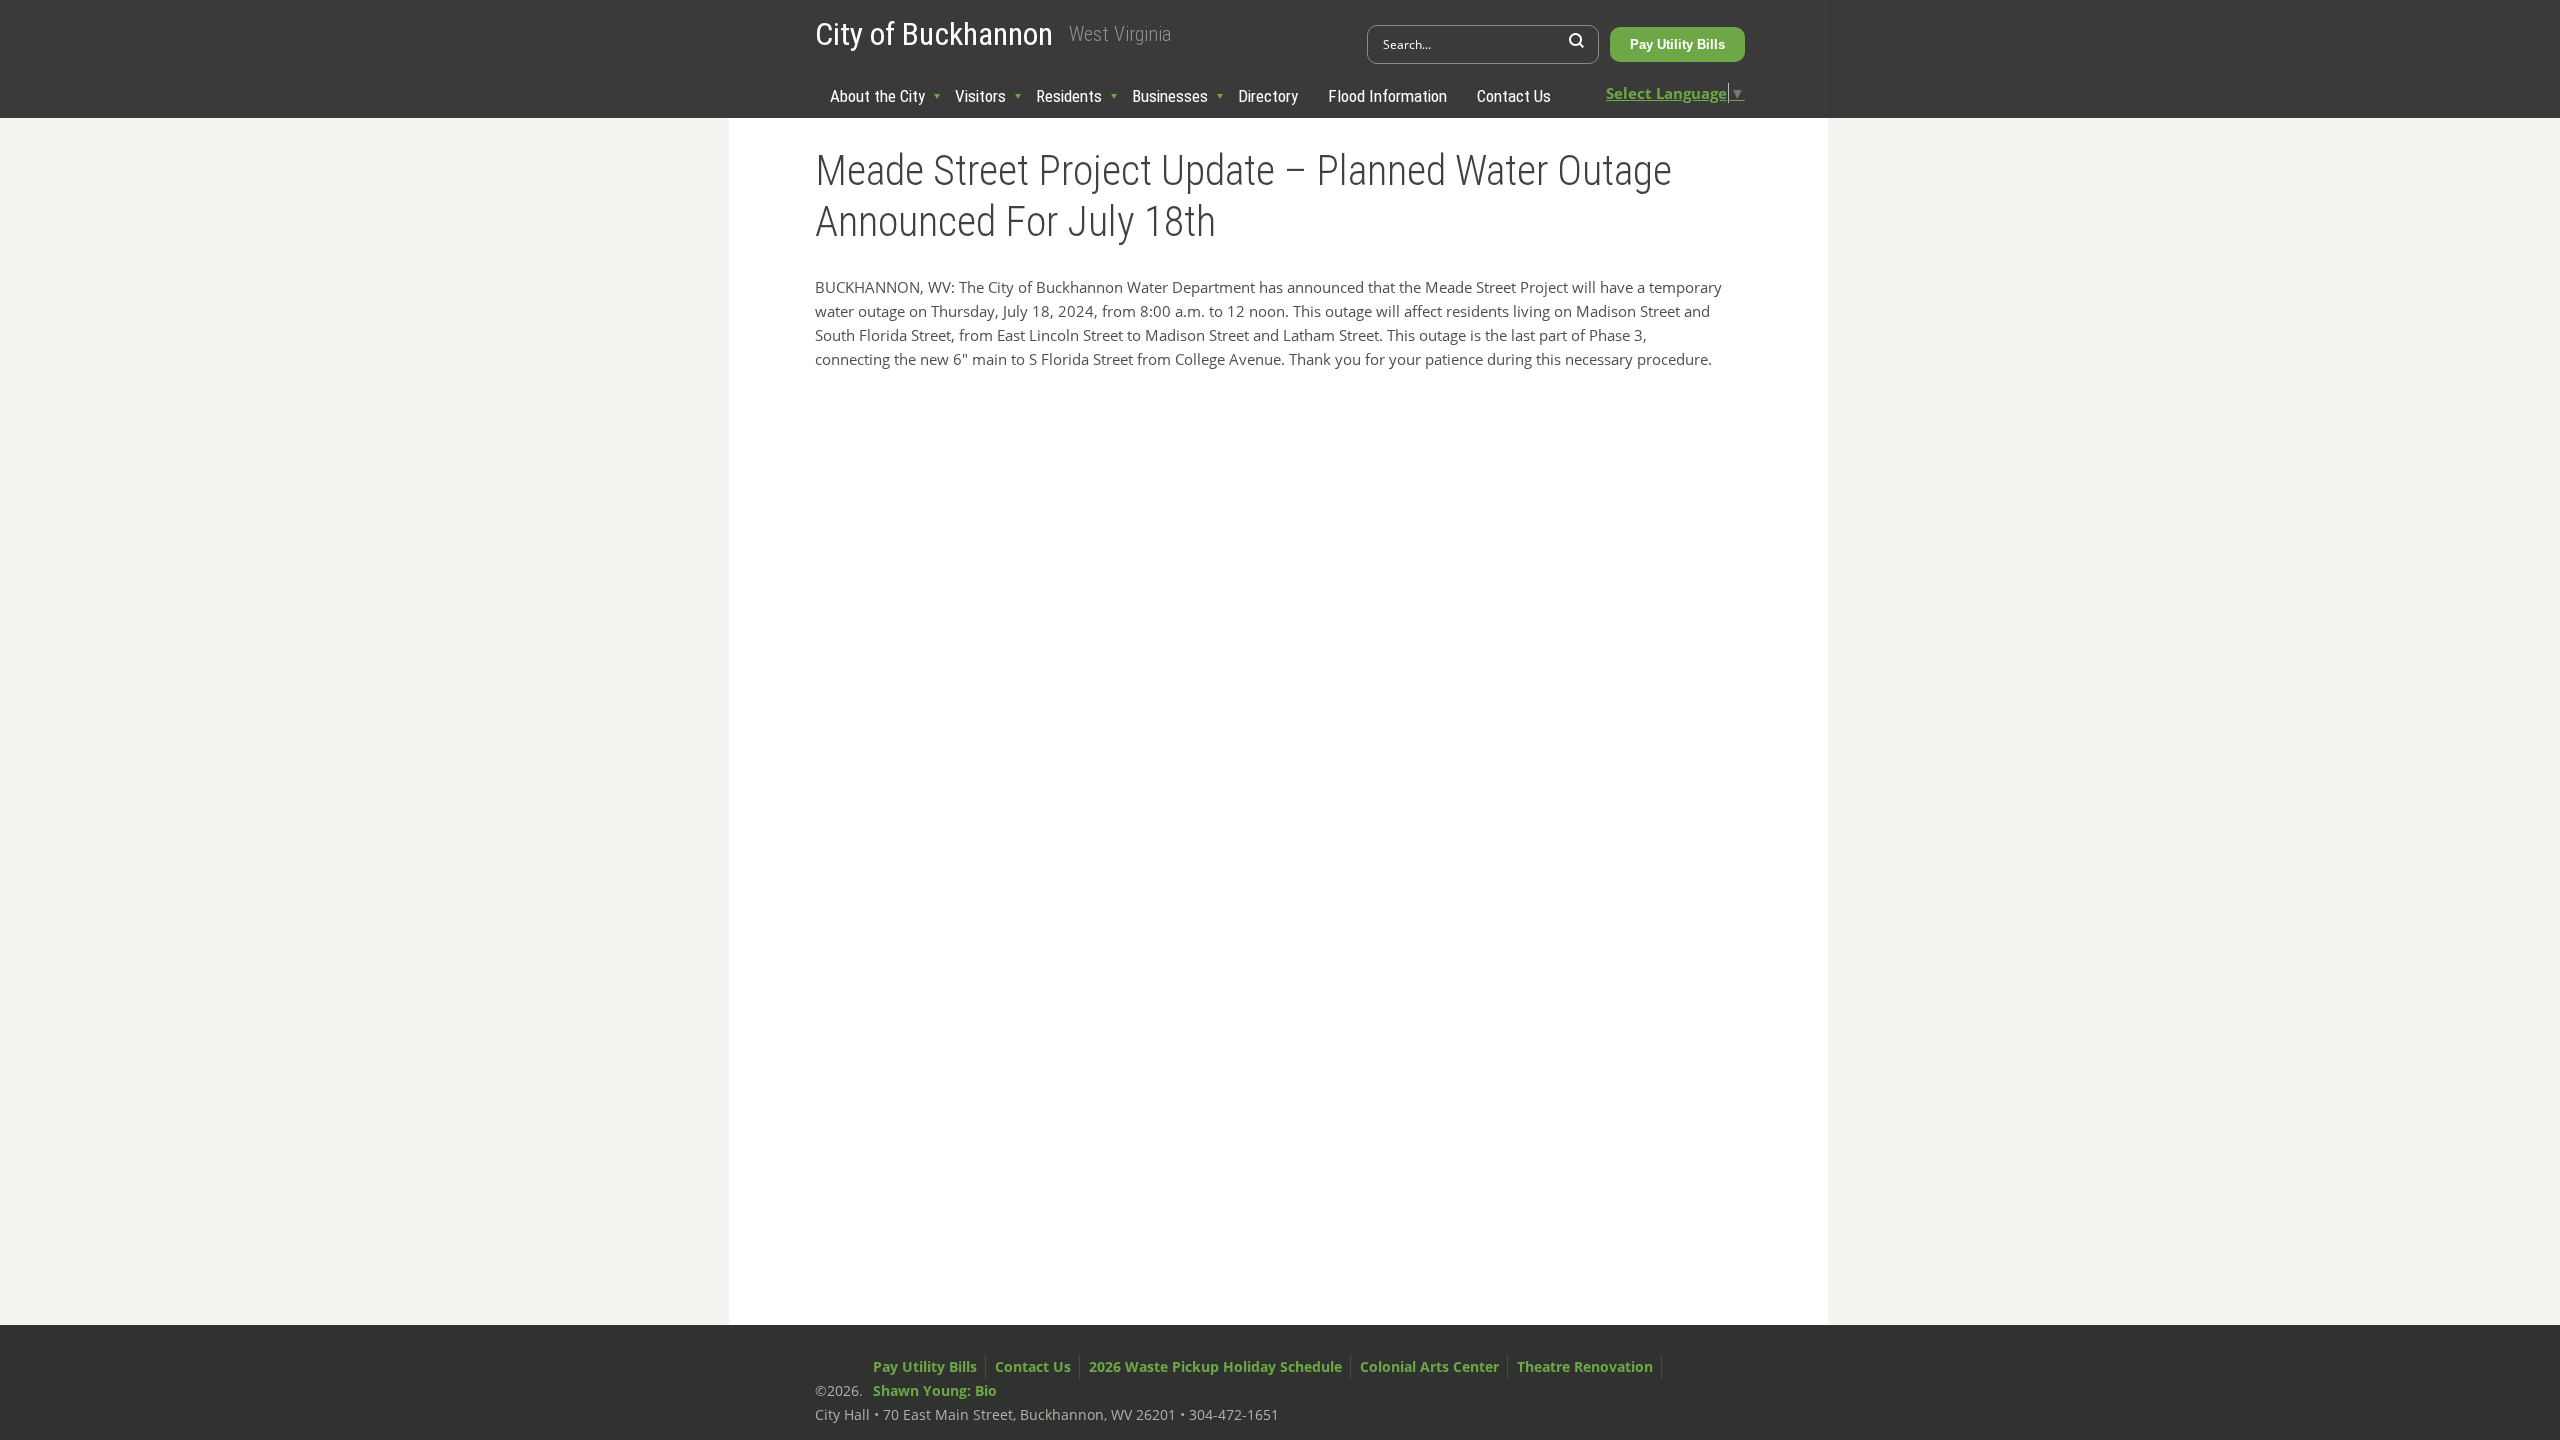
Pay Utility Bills (1677, 44)
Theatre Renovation (1585, 1366)
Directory (1268, 96)
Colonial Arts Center (1429, 1366)
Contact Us (1514, 96)
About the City (877, 96)
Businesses (1170, 96)
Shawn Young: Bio (935, 1390)
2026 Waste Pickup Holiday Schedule (1215, 1366)
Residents (1069, 96)
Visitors (980, 96)
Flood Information (1387, 96)
